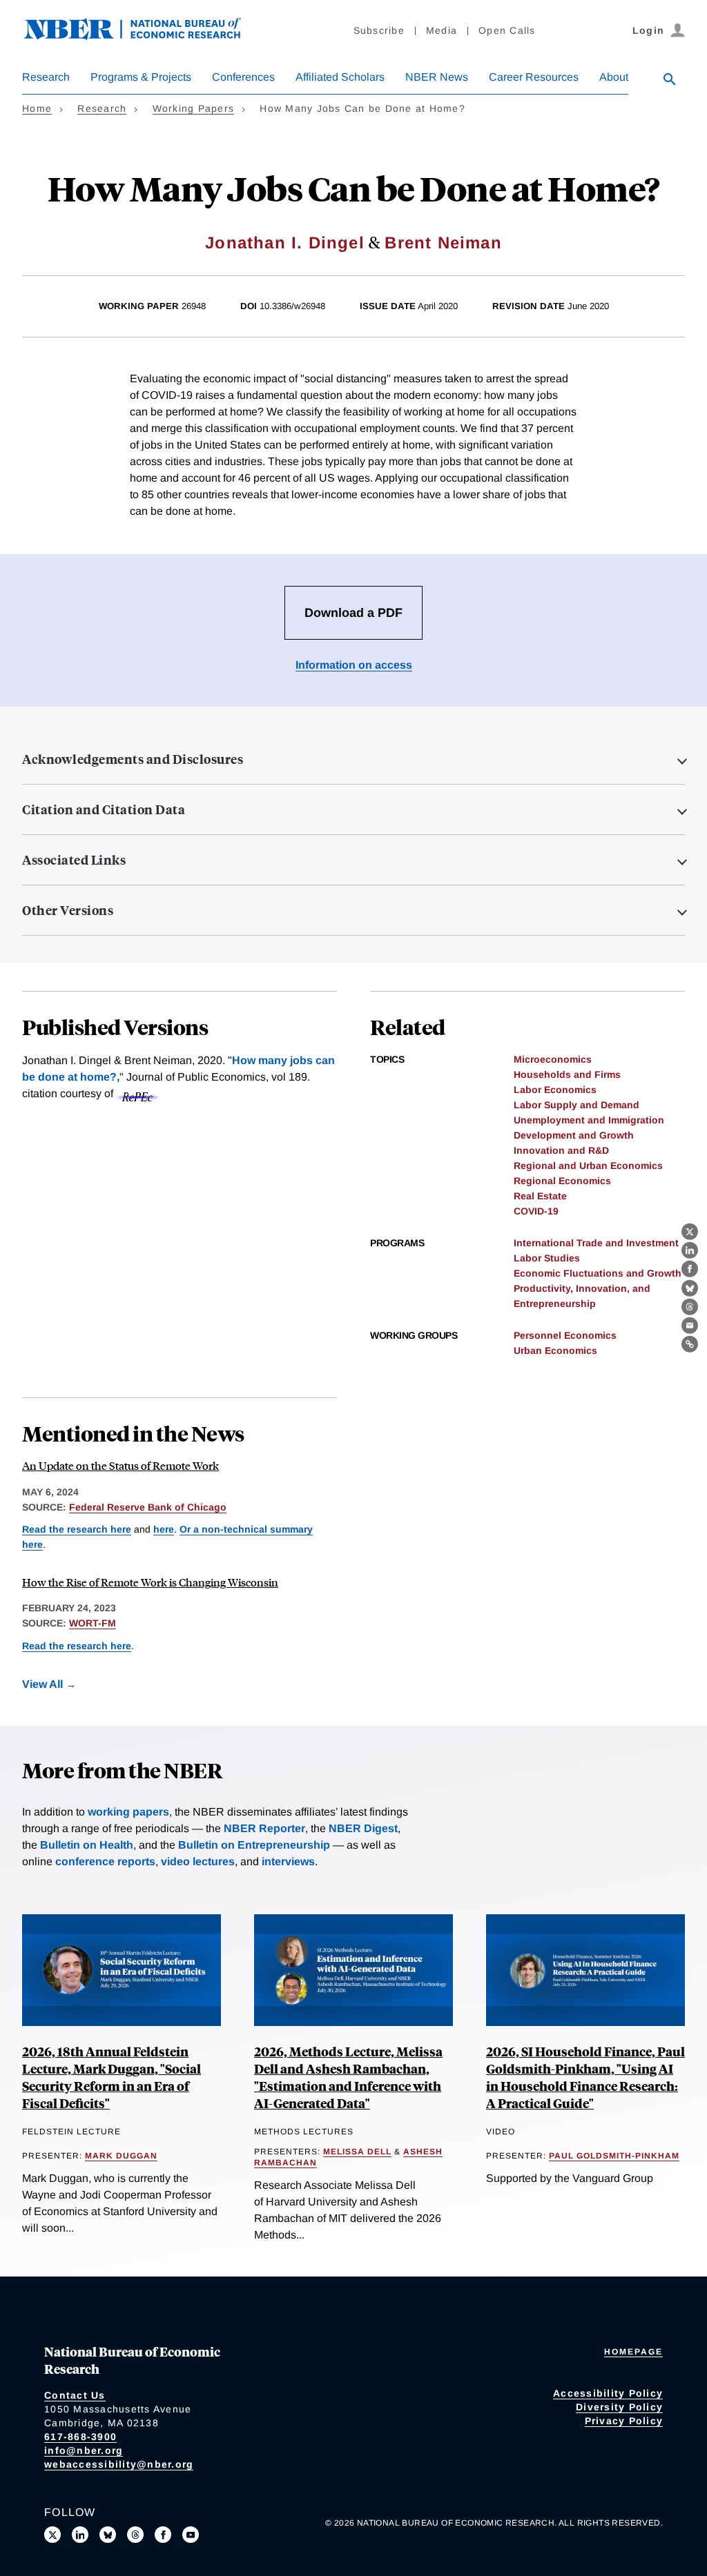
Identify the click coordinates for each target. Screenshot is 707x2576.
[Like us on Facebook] (163, 2535)
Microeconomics (553, 1059)
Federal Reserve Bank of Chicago (148, 1507)
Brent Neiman (443, 243)
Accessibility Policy (608, 2393)
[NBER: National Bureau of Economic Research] (144, 36)
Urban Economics (555, 1350)
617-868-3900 (80, 2437)
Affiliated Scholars (340, 77)
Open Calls (507, 30)
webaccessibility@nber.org (119, 2464)
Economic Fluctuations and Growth (598, 1273)
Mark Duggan (121, 2156)
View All (42, 1684)
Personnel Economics (565, 1335)
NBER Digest (363, 1828)
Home (37, 108)
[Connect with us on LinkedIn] (80, 2535)
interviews (288, 1861)
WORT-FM (93, 1623)
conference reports (105, 1861)
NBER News (437, 77)
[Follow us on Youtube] (191, 2535)
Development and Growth (574, 1135)
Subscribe (379, 30)
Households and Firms (567, 1074)
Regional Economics (562, 1181)
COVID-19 (536, 1211)
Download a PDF (353, 613)
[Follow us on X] (52, 2535)
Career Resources (534, 77)
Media (442, 30)
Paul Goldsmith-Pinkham (614, 2156)
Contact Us (75, 2395)
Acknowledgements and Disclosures (133, 759)
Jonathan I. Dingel (285, 243)
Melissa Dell (357, 2152)
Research (46, 77)
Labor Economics (555, 1090)
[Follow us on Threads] (135, 2535)
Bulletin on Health (87, 1845)
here (164, 1529)
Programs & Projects (141, 77)
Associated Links (74, 860)
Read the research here (77, 1529)
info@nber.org (84, 2450)
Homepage (633, 2352)
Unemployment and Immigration (589, 1120)
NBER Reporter (264, 1828)
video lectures (198, 1861)
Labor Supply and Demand (577, 1105)
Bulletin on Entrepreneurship (254, 1845)
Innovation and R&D (561, 1150)
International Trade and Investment (596, 1243)
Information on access (354, 665)
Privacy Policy (624, 2421)
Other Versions (68, 910)
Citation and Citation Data (104, 809)
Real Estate (540, 1196)
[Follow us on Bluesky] (108, 2535)
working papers (128, 1812)
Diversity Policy (619, 2407)
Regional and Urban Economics (588, 1166)
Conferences (243, 77)
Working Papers (194, 108)
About (614, 77)
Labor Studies (547, 1258)
